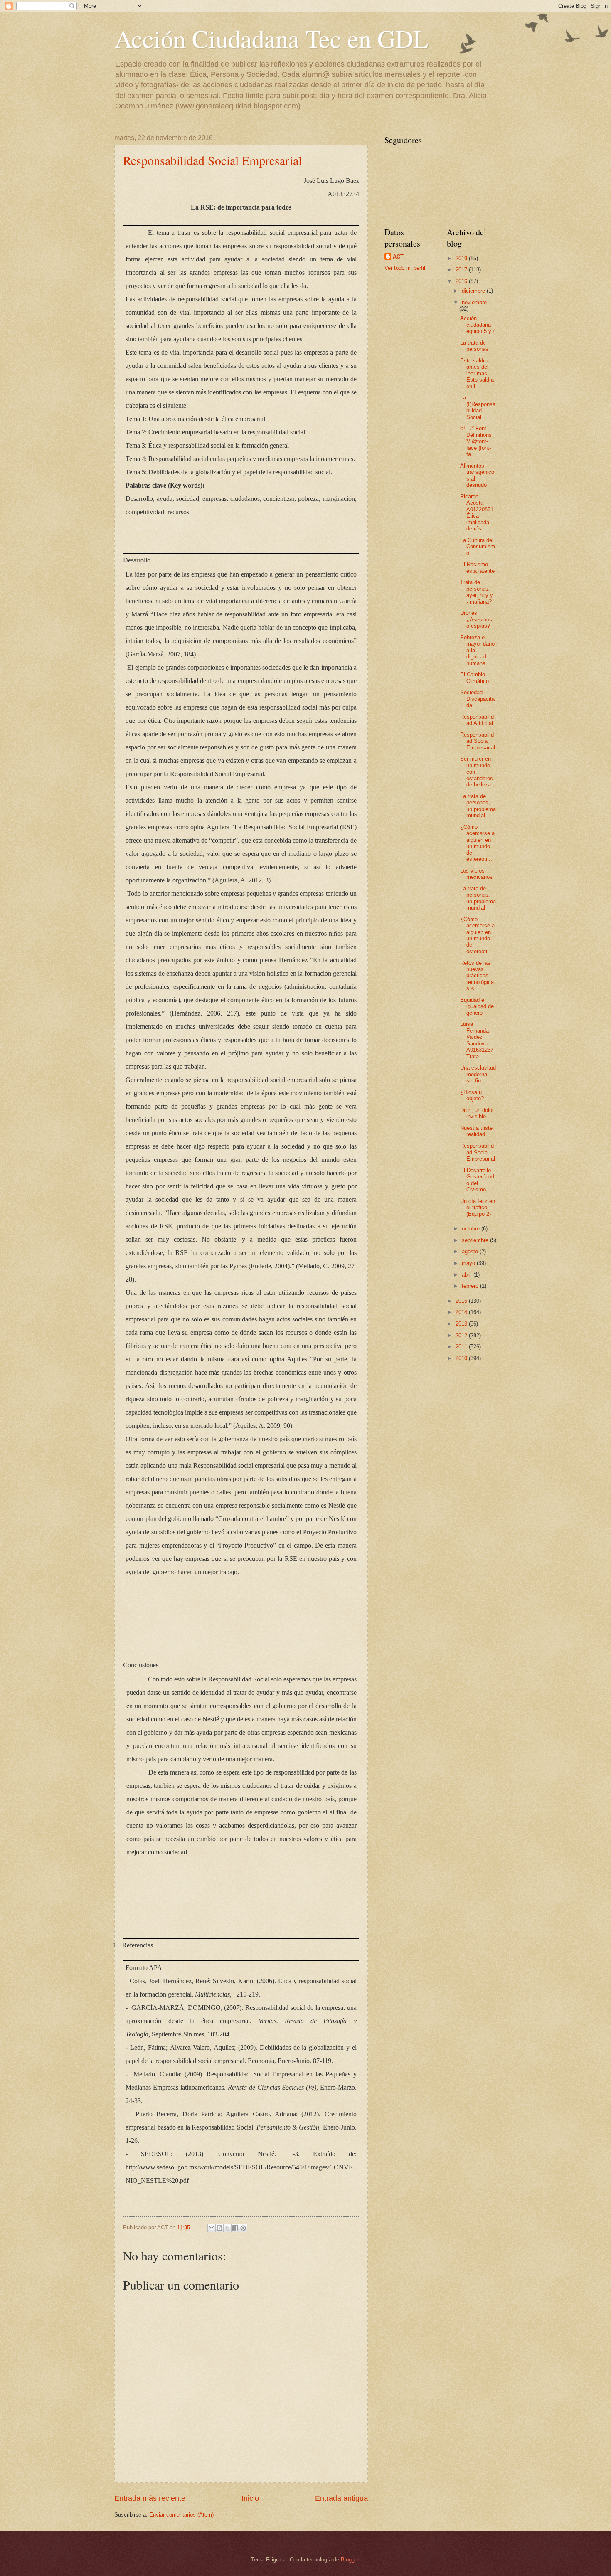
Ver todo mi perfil (405, 268)
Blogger (350, 2560)
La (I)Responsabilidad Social (478, 407)
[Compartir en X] (227, 2228)
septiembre (476, 1240)
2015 (462, 1301)
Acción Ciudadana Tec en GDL (271, 38)
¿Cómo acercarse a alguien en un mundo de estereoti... (477, 843)
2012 (462, 1335)
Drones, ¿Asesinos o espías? (476, 619)
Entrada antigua (341, 2498)
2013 (462, 1324)
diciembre (474, 291)
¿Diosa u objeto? (472, 1095)
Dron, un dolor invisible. (477, 1113)
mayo (469, 1263)
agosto (471, 1251)
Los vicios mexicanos (476, 874)
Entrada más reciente (150, 2498)
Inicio (250, 2498)
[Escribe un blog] (219, 2228)
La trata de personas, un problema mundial (478, 806)
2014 (462, 1312)
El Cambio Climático (474, 678)
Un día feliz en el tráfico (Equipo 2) (478, 1208)
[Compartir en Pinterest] (243, 2228)
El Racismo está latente (477, 567)
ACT (398, 257)
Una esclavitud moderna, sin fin (478, 1074)
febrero (471, 1286)
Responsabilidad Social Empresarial (212, 160)
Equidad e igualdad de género (477, 1006)
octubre (472, 1229)
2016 (462, 281)
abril (468, 1275)
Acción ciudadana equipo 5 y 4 (478, 325)
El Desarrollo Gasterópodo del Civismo (477, 1180)
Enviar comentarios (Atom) (181, 2515)
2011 (462, 1347)
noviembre (474, 302)
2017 (462, 270)
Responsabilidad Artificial (477, 720)
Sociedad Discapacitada (477, 699)
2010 (462, 1358)
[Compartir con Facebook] (235, 2228)
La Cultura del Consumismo (478, 547)
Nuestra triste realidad (476, 1131)
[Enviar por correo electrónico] (212, 2228)
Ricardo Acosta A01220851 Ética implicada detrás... (477, 513)
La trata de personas (474, 346)
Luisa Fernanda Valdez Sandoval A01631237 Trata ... (477, 1040)
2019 (462, 258)
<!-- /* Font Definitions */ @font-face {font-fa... (476, 441)
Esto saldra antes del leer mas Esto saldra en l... (477, 373)
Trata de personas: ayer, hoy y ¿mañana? (477, 592)
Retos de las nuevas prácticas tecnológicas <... (477, 976)
